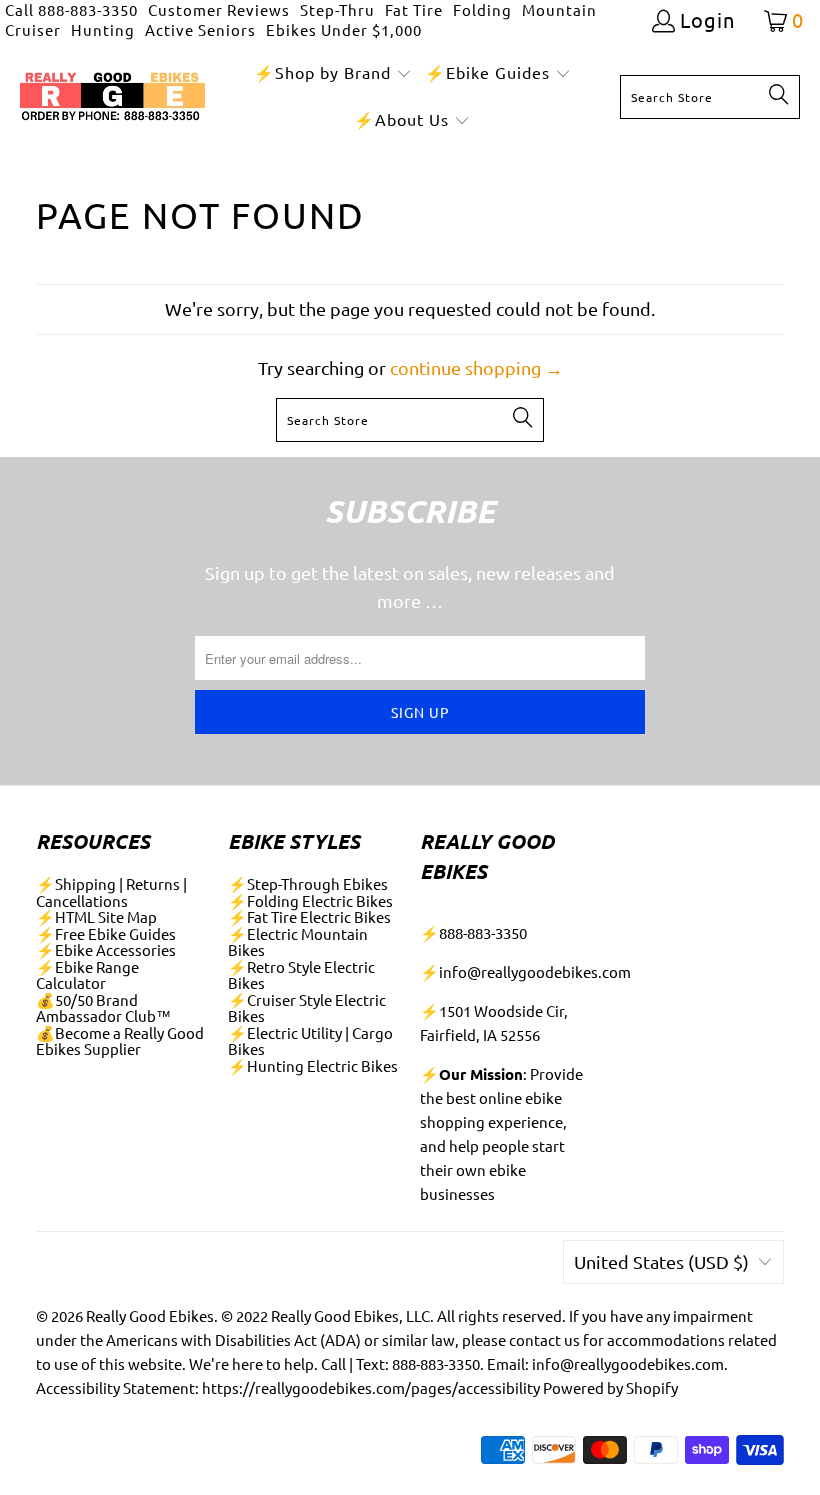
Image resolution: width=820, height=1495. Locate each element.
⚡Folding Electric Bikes (310, 900)
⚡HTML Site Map (96, 916)
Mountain (559, 9)
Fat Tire (414, 9)
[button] (333, 73)
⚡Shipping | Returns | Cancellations (111, 892)
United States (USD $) (661, 1261)
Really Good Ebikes (150, 1315)
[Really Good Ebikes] (112, 97)
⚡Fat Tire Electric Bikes (309, 916)
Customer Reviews (219, 9)
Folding (482, 9)
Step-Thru (337, 9)
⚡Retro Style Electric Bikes (301, 975)
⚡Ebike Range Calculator (87, 975)
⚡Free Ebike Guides (106, 933)
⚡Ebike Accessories (106, 949)
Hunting (103, 29)
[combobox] (710, 97)
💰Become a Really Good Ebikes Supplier (120, 1041)
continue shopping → (476, 367)
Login (707, 20)
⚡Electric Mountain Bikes (298, 942)
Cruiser (33, 29)
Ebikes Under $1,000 (344, 29)
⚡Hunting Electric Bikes (313, 1065)
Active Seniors (200, 29)
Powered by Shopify (610, 1387)
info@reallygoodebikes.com (535, 971)
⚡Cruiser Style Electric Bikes (307, 1008)
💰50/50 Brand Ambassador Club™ (103, 1008)
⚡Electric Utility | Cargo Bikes (310, 1041)
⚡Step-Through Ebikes (308, 883)
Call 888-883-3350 (71, 9)
